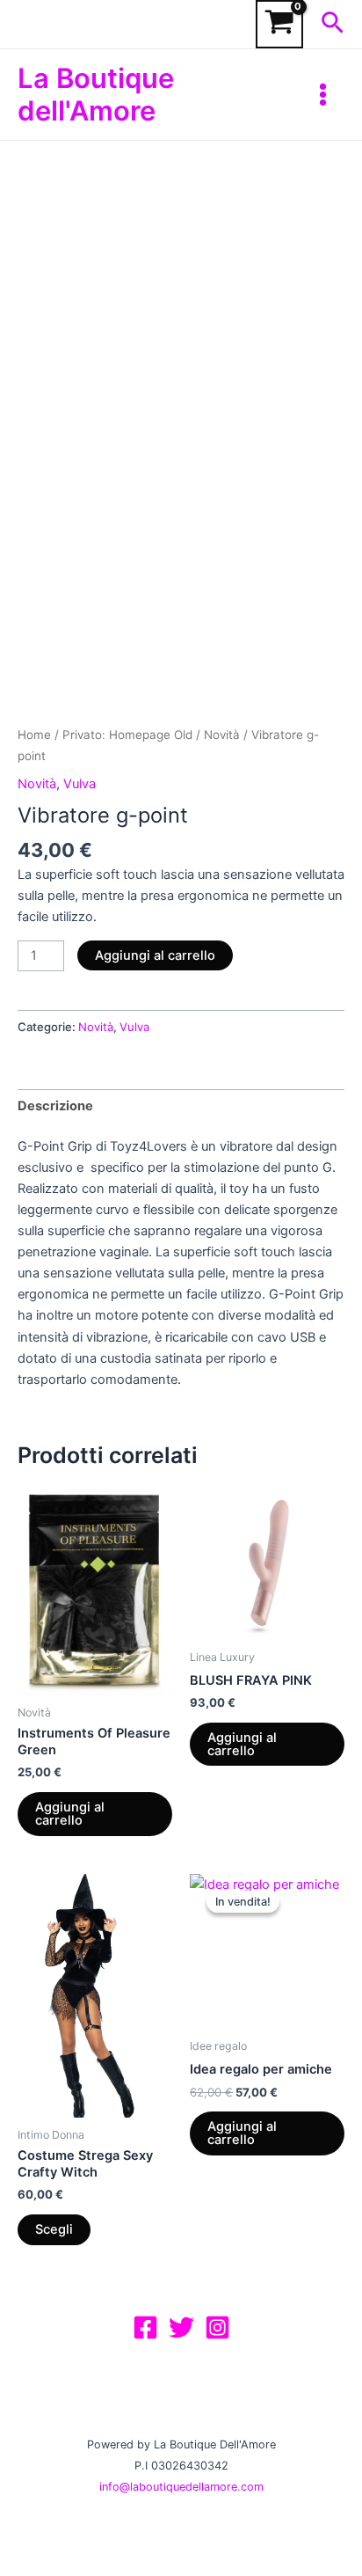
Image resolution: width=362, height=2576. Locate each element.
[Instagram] (217, 2327)
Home (34, 735)
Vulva (80, 784)
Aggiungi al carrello (155, 955)
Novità (222, 735)
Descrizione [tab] (55, 1106)
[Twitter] (181, 2327)
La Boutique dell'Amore (96, 94)
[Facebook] (145, 2327)
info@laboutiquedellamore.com (181, 2487)
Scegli (54, 2229)
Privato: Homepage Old (127, 735)
